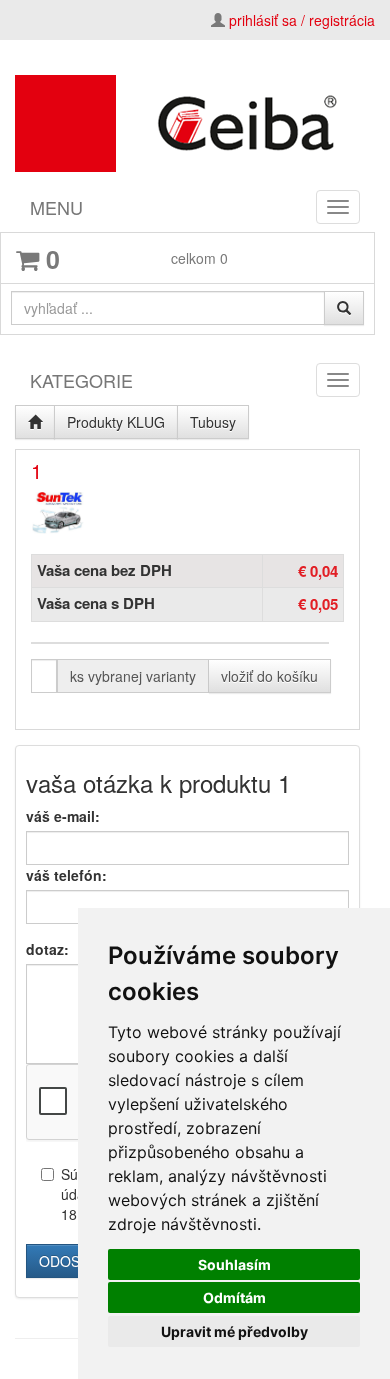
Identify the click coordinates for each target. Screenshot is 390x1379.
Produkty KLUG (116, 422)
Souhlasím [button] (234, 1264)
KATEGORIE (81, 380)
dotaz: (47, 949)
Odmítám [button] (234, 1297)
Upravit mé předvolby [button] (234, 1331)
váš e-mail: (63, 816)
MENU (56, 207)
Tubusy (213, 422)
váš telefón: (66, 875)
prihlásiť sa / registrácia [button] (302, 20)
